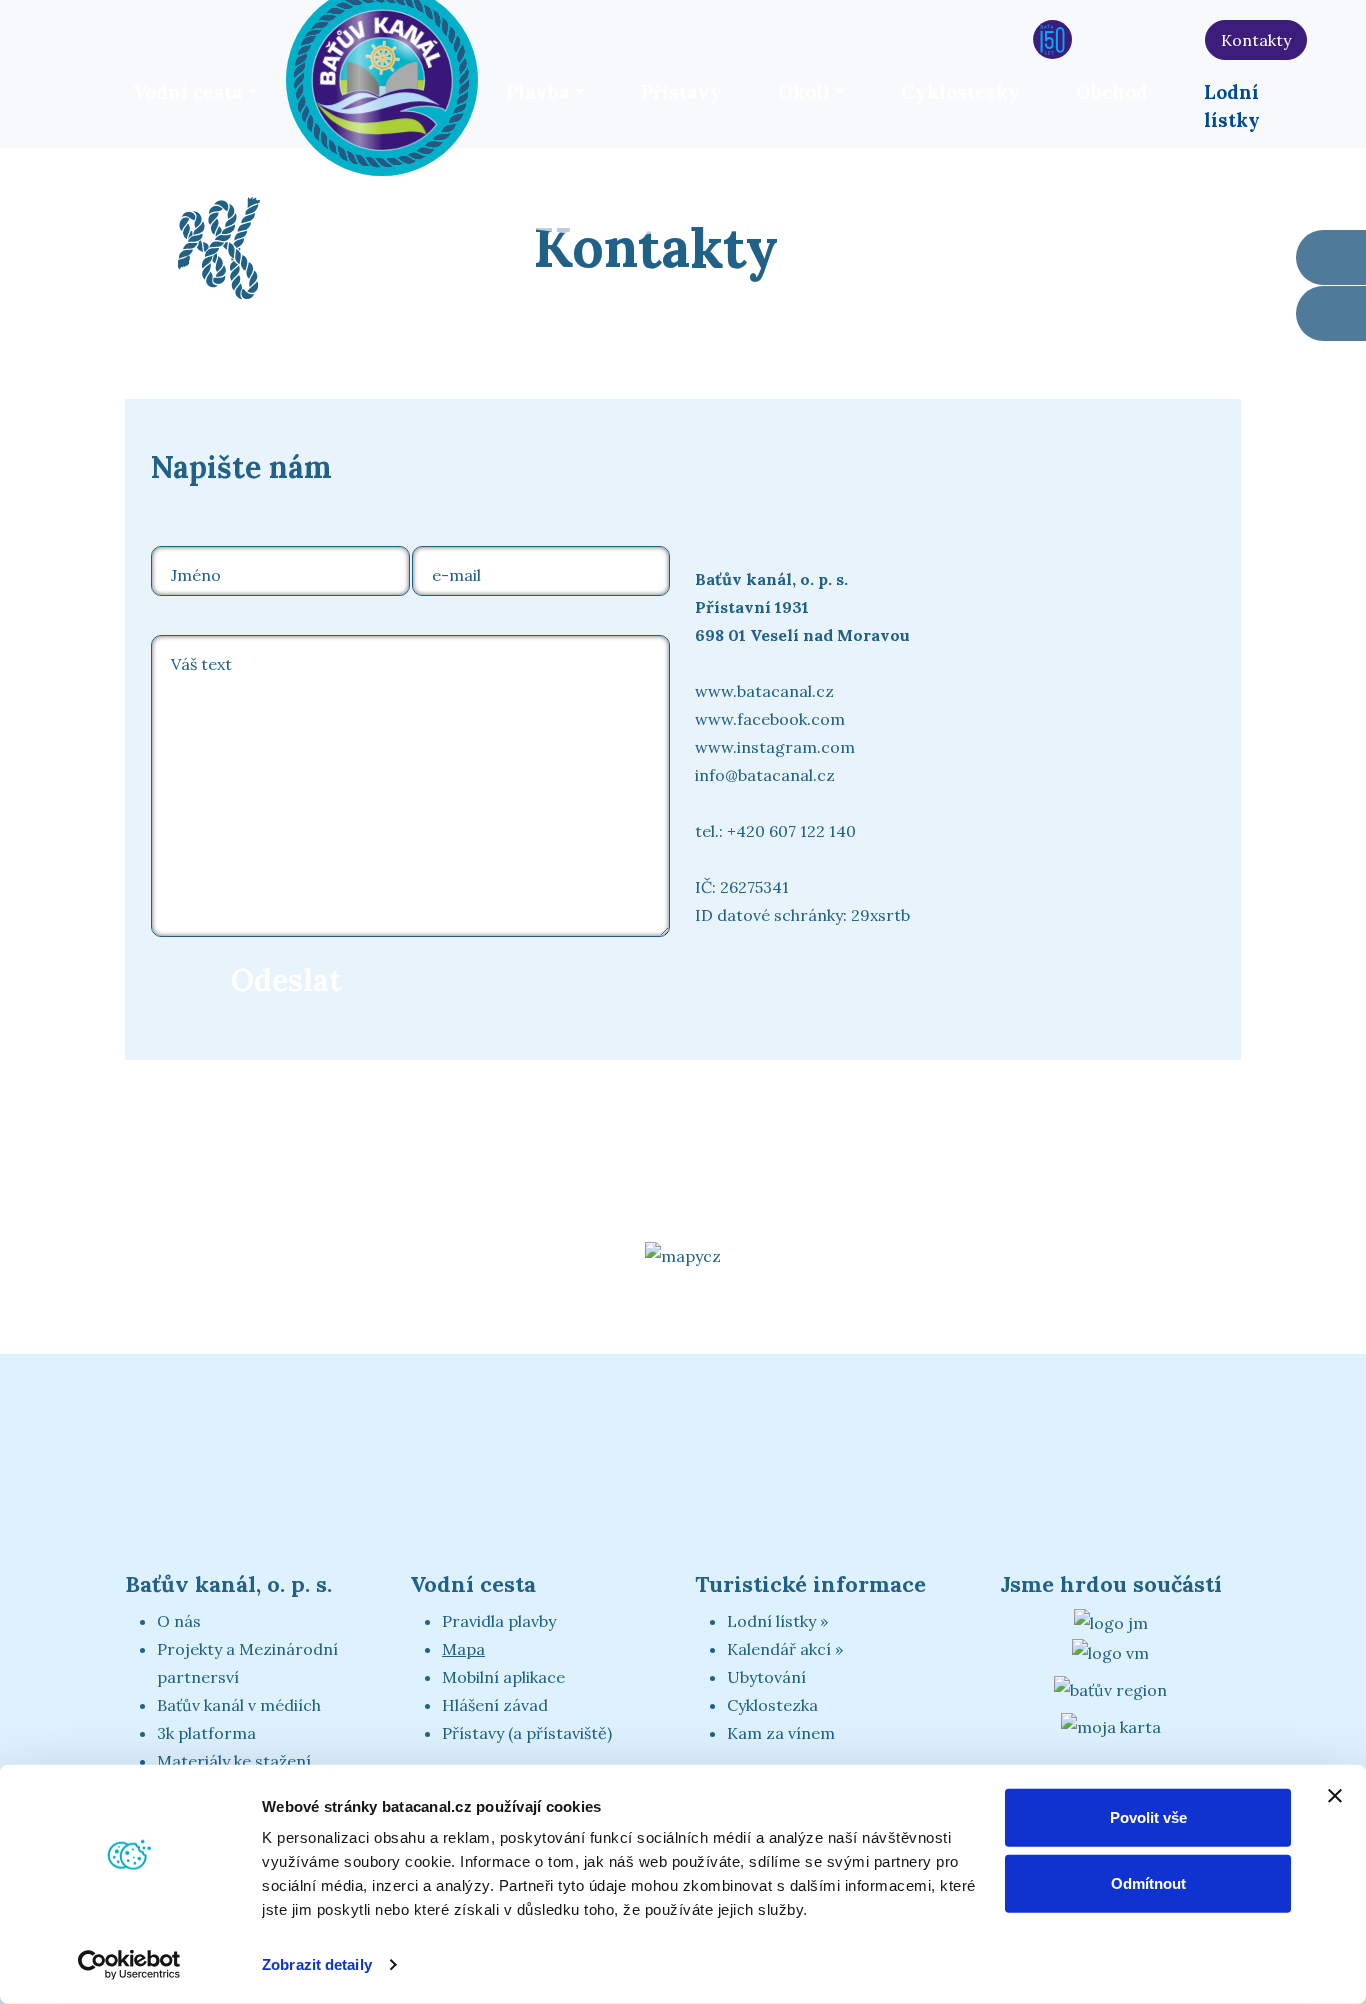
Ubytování (766, 1677)
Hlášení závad (495, 1705)
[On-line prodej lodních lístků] (1331, 257)
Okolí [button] (804, 92)
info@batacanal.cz (765, 775)
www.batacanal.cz (764, 691)
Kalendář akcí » (785, 1649)
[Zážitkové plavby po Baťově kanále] (1331, 313)
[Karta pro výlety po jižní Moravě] (1111, 1725)
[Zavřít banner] (1335, 1796)
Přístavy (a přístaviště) (527, 1733)
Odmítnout (1148, 1882)
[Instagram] (1181, 39)
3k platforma (206, 1733)
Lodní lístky (1232, 106)
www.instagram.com (775, 747)
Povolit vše (1148, 1817)
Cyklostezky (960, 92)
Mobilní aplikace (503, 1677)
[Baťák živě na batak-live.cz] (1095, 39)
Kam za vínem (781, 1733)
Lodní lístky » (777, 1621)
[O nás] (1009, 39)
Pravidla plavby (499, 1621)
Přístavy (681, 92)
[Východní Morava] (1110, 1651)
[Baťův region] (1110, 1689)
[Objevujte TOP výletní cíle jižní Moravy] (1111, 1621)
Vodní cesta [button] (188, 92)
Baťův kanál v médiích (239, 1705)
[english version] (1326, 44)
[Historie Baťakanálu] (1052, 39)
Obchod (1112, 92)
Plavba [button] (538, 92)
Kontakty (1256, 40)
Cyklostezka (772, 1705)
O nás (179, 1621)
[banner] (382, 77)
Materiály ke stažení (234, 1761)
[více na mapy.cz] (683, 1254)
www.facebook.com (770, 719)
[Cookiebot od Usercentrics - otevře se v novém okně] (129, 1965)
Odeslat (286, 980)
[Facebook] (1138, 39)
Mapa (463, 1649)
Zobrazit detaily (317, 1964)
